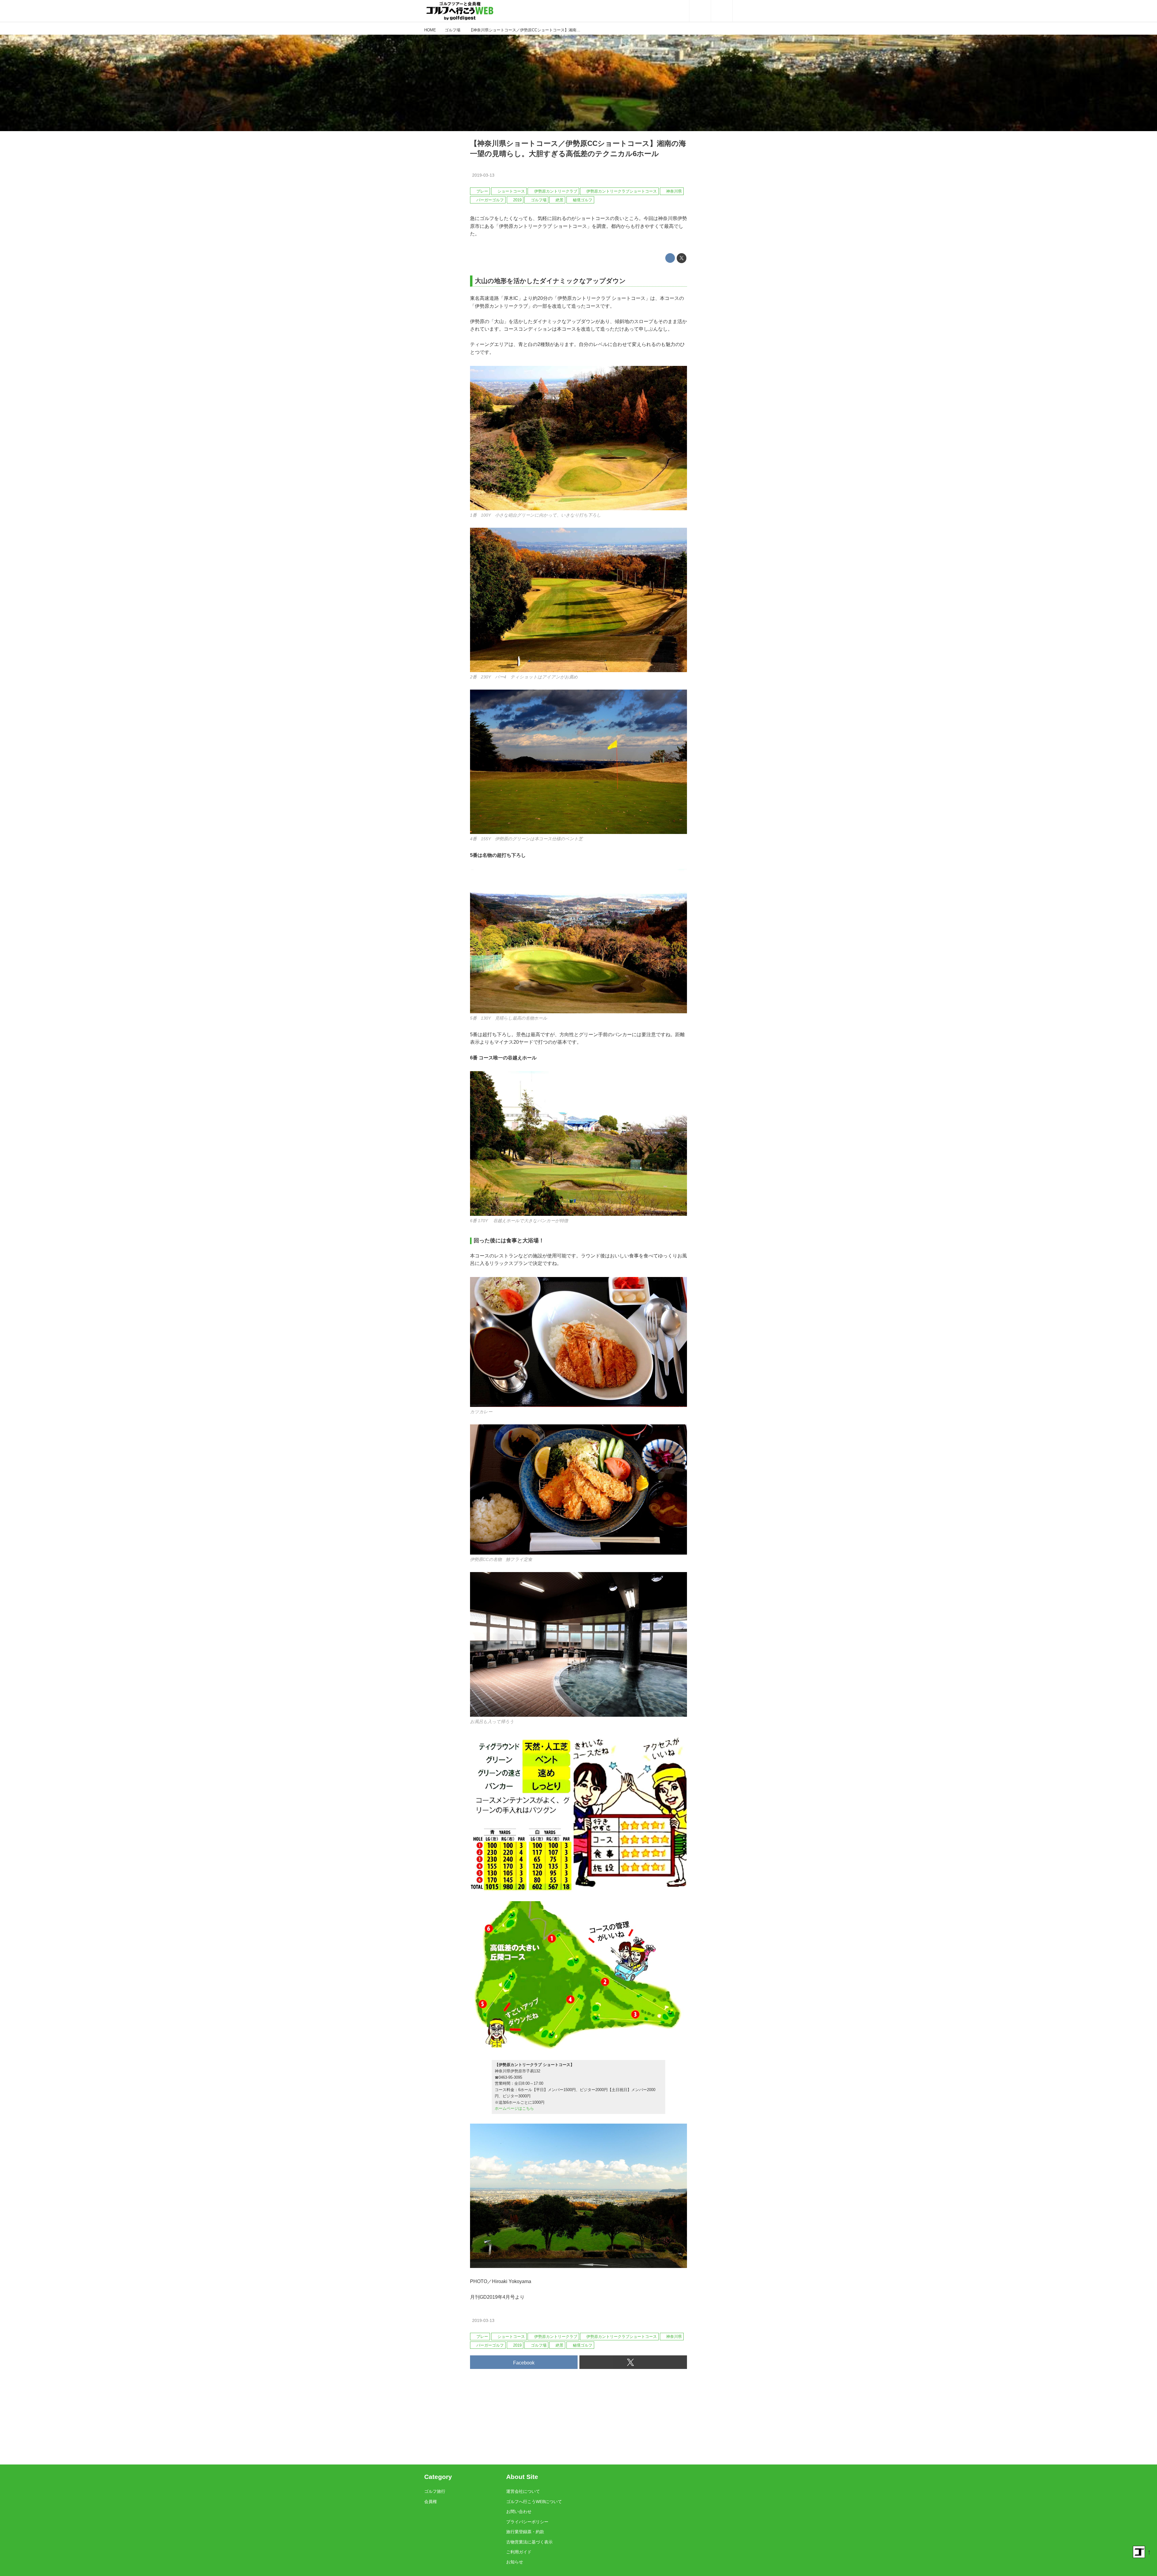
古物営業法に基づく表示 (529, 2542)
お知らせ (515, 2562)
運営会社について (523, 2491)
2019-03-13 (483, 175)
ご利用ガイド (519, 2552)
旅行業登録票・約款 (525, 2532)
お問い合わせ (519, 2512)
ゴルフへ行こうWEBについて (534, 2502)
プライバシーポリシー (527, 2522)
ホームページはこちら (514, 2108)
